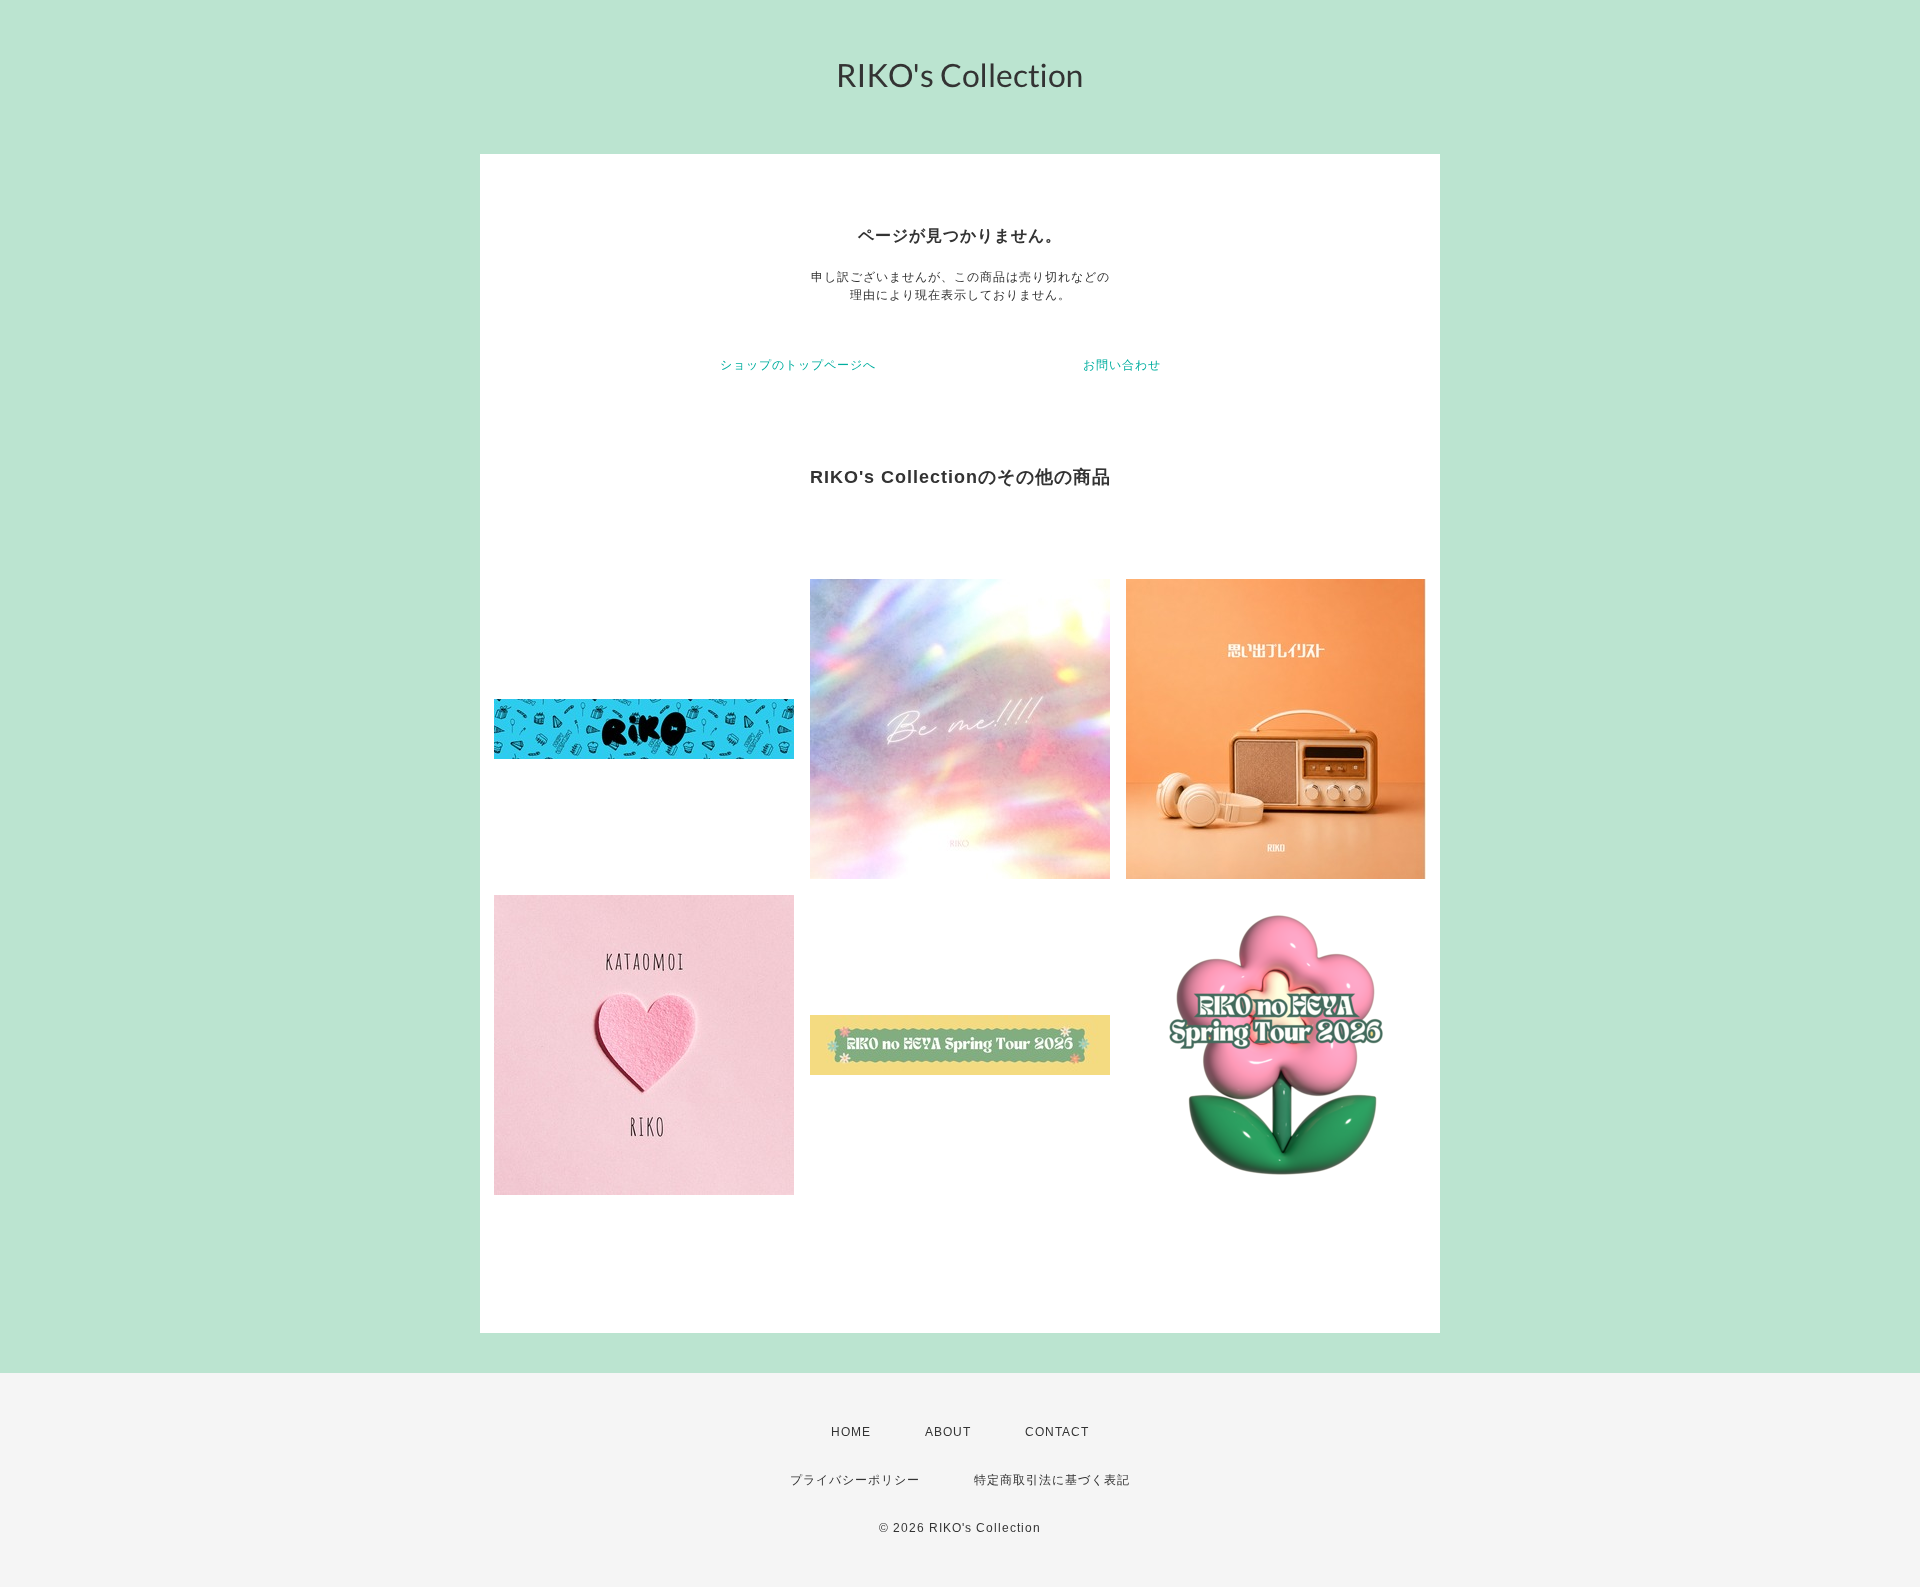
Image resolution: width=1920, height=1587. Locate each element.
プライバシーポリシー (855, 1480)
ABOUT (948, 1432)
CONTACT (1057, 1432)
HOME (851, 1432)
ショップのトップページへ (798, 365)
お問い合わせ (1122, 365)
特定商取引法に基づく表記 (1052, 1480)
